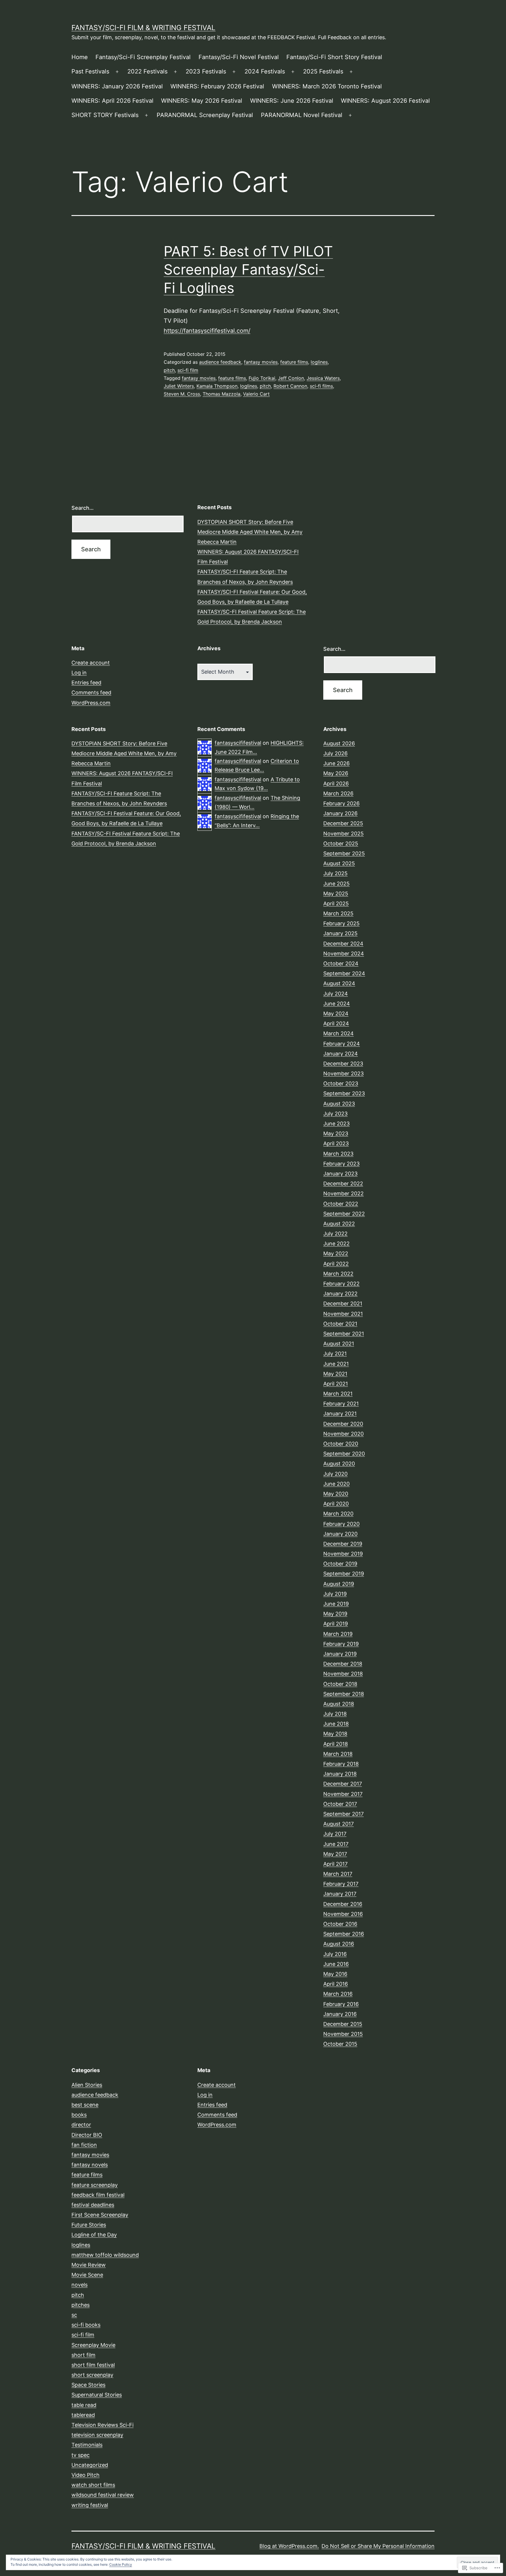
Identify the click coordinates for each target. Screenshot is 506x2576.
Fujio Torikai (262, 378)
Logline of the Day (94, 2235)
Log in (79, 673)
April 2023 (336, 1143)
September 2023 (344, 1093)
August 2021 (339, 1344)
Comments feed (91, 693)
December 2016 (343, 1904)
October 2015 (340, 2044)
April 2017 (335, 1864)
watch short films (93, 2485)
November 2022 (343, 1193)
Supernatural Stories (97, 2395)
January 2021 (340, 1414)
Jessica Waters (323, 378)
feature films (294, 362)
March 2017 (338, 1874)
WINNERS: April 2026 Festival (112, 101)
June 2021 (336, 1364)
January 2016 (340, 2014)
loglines (319, 362)
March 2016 (338, 1994)
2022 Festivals (147, 71)
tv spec (81, 2455)
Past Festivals (90, 71)
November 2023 (343, 1074)
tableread (83, 2415)
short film (83, 2355)
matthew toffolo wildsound (105, 2255)
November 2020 (343, 1434)
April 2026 (336, 784)
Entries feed (86, 683)
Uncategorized (90, 2465)
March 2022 (338, 1274)
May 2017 (335, 1854)
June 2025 (336, 884)
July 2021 (335, 1354)
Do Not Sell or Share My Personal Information (378, 2546)
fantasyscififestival (238, 743)
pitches (81, 2305)
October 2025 (341, 843)
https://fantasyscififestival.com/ (207, 331)
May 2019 (335, 1614)
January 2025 (340, 933)
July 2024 (336, 994)
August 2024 (339, 983)
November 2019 (343, 1554)
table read (84, 2405)
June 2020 (336, 1484)
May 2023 (336, 1133)
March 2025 (338, 913)
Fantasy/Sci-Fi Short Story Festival (334, 57)
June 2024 (337, 1004)
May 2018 (335, 1734)
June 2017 (336, 1844)
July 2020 (335, 1474)
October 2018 (340, 1684)
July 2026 (335, 753)
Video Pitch (86, 2475)
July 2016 (335, 1954)
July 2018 (335, 1714)
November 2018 (343, 1674)
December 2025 (343, 823)
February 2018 (341, 1764)
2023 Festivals (206, 71)
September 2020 (344, 1454)
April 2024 (336, 1023)
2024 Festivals (265, 71)
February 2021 (341, 1404)
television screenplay (97, 2435)
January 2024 (341, 1054)
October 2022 (341, 1204)
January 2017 (340, 1894)
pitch (169, 370)
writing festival (90, 2505)
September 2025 (344, 853)
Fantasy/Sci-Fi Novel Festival (239, 57)
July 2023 (335, 1114)
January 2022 (340, 1294)
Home (80, 57)
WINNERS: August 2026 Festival (385, 101)
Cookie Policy (121, 2564)
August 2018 (339, 1704)
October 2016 (340, 1924)
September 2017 (343, 1814)
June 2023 (336, 1124)
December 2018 (343, 1664)
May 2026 (336, 773)
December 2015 (343, 2024)
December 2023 (343, 1064)
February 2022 (341, 1284)
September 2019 (344, 1574)
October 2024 (341, 963)
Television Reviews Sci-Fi (102, 2425)
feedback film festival (98, 2195)
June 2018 (336, 1724)
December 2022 (343, 1184)
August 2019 (339, 1584)
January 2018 (340, 1774)
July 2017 (335, 1834)
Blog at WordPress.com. (289, 2546)
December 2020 (343, 1424)
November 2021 (343, 1314)
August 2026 (339, 743)
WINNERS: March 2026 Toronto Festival (327, 86)
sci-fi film (188, 370)
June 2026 (336, 763)
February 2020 (341, 1524)
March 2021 (338, 1394)
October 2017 (340, 1804)
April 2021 (336, 1384)
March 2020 (338, 1514)
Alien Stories (87, 2085)
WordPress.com (91, 703)
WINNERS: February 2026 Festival (217, 86)
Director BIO (87, 2135)
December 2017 (343, 1784)
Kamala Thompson (217, 386)
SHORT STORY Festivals (105, 115)
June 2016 (336, 1964)
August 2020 (339, 1464)
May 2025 (336, 894)
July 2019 (335, 1594)
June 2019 (336, 1604)
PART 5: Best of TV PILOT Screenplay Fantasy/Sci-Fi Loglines (248, 270)
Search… (83, 508)
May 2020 (336, 1494)
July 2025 (335, 873)
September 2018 (344, 1694)
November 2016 (343, 1914)
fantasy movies (261, 362)
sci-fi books (86, 2325)
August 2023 (339, 1104)
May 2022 (336, 1253)
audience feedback (220, 362)
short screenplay (92, 2375)
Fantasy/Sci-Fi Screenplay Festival (143, 57)
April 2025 (336, 903)
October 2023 (341, 1083)
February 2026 (341, 803)
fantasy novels (90, 2165)
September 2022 (344, 1214)
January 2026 (340, 813)
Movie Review (89, 2265)
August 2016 (339, 1944)
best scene (85, 2105)
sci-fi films (321, 386)
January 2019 (340, 1654)
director (81, 2125)
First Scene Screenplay (100, 2215)
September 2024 (344, 973)
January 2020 (340, 1534)
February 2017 (341, 1884)
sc (74, 2315)
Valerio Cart (256, 394)
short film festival (93, 2365)
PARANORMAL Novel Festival (302, 115)
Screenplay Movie (93, 2345)
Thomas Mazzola (222, 394)
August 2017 (339, 1824)
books (79, 2115)
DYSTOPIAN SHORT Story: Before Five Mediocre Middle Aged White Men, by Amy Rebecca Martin (250, 532)
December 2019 (343, 1544)
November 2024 (344, 954)
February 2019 (341, 1644)
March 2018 (338, 1754)
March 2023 (338, 1154)
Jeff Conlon (291, 378)
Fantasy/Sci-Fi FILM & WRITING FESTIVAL (143, 28)
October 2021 (340, 1324)
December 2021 (343, 1304)
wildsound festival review (103, 2495)
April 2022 (336, 1264)
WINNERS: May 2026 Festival (202, 101)
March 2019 (338, 1634)
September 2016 (344, 1934)
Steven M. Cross (182, 394)
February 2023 (341, 1164)
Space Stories (88, 2385)
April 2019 (336, 1624)
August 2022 (339, 1224)
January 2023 (340, 1174)
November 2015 (343, 2034)
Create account (91, 663)
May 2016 (335, 1974)
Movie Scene (87, 2275)
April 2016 (336, 1984)
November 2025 (343, 834)
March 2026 (338, 793)
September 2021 (344, 1334)
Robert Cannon (290, 386)
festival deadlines (93, 2205)
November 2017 (343, 1794)
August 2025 (339, 863)
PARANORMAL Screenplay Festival (205, 115)
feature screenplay (95, 2185)
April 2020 (336, 1504)
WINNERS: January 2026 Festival (117, 86)
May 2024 (336, 1014)
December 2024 (343, 944)
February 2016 (341, 2004)
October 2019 (340, 1564)
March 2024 (339, 1033)
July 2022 (335, 1234)
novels (80, 2285)
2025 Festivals (323, 71)
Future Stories (89, 2225)
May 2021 (335, 1374)
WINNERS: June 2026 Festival (292, 101)
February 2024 (342, 1044)
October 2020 (341, 1444)
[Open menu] (117, 72)
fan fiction (84, 2145)
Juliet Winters (179, 386)
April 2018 (336, 1744)
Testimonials (87, 2445)
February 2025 (341, 923)
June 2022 (336, 1244)
